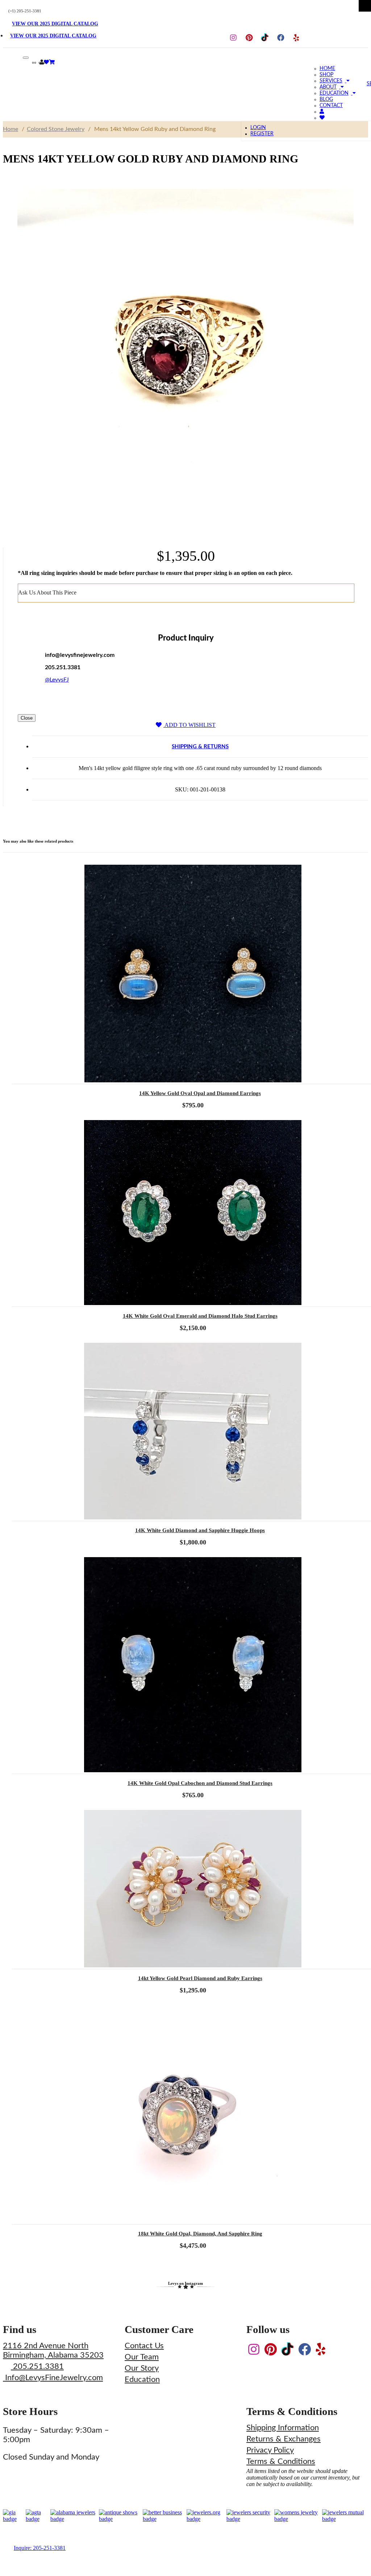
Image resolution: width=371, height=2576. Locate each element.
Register (262, 134)
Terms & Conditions (281, 2461)
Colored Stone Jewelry (56, 129)
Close (27, 718)
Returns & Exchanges (284, 2439)
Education (142, 2379)
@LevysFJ (57, 680)
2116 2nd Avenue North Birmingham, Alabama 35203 (53, 2350)
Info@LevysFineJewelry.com (53, 2378)
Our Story (142, 2368)
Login (258, 128)
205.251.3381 (37, 2366)
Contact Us (144, 2346)
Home (11, 129)
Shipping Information (283, 2428)
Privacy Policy (270, 2450)
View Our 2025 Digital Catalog (55, 24)
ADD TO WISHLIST (189, 725)
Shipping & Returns (200, 747)
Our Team (142, 2357)
